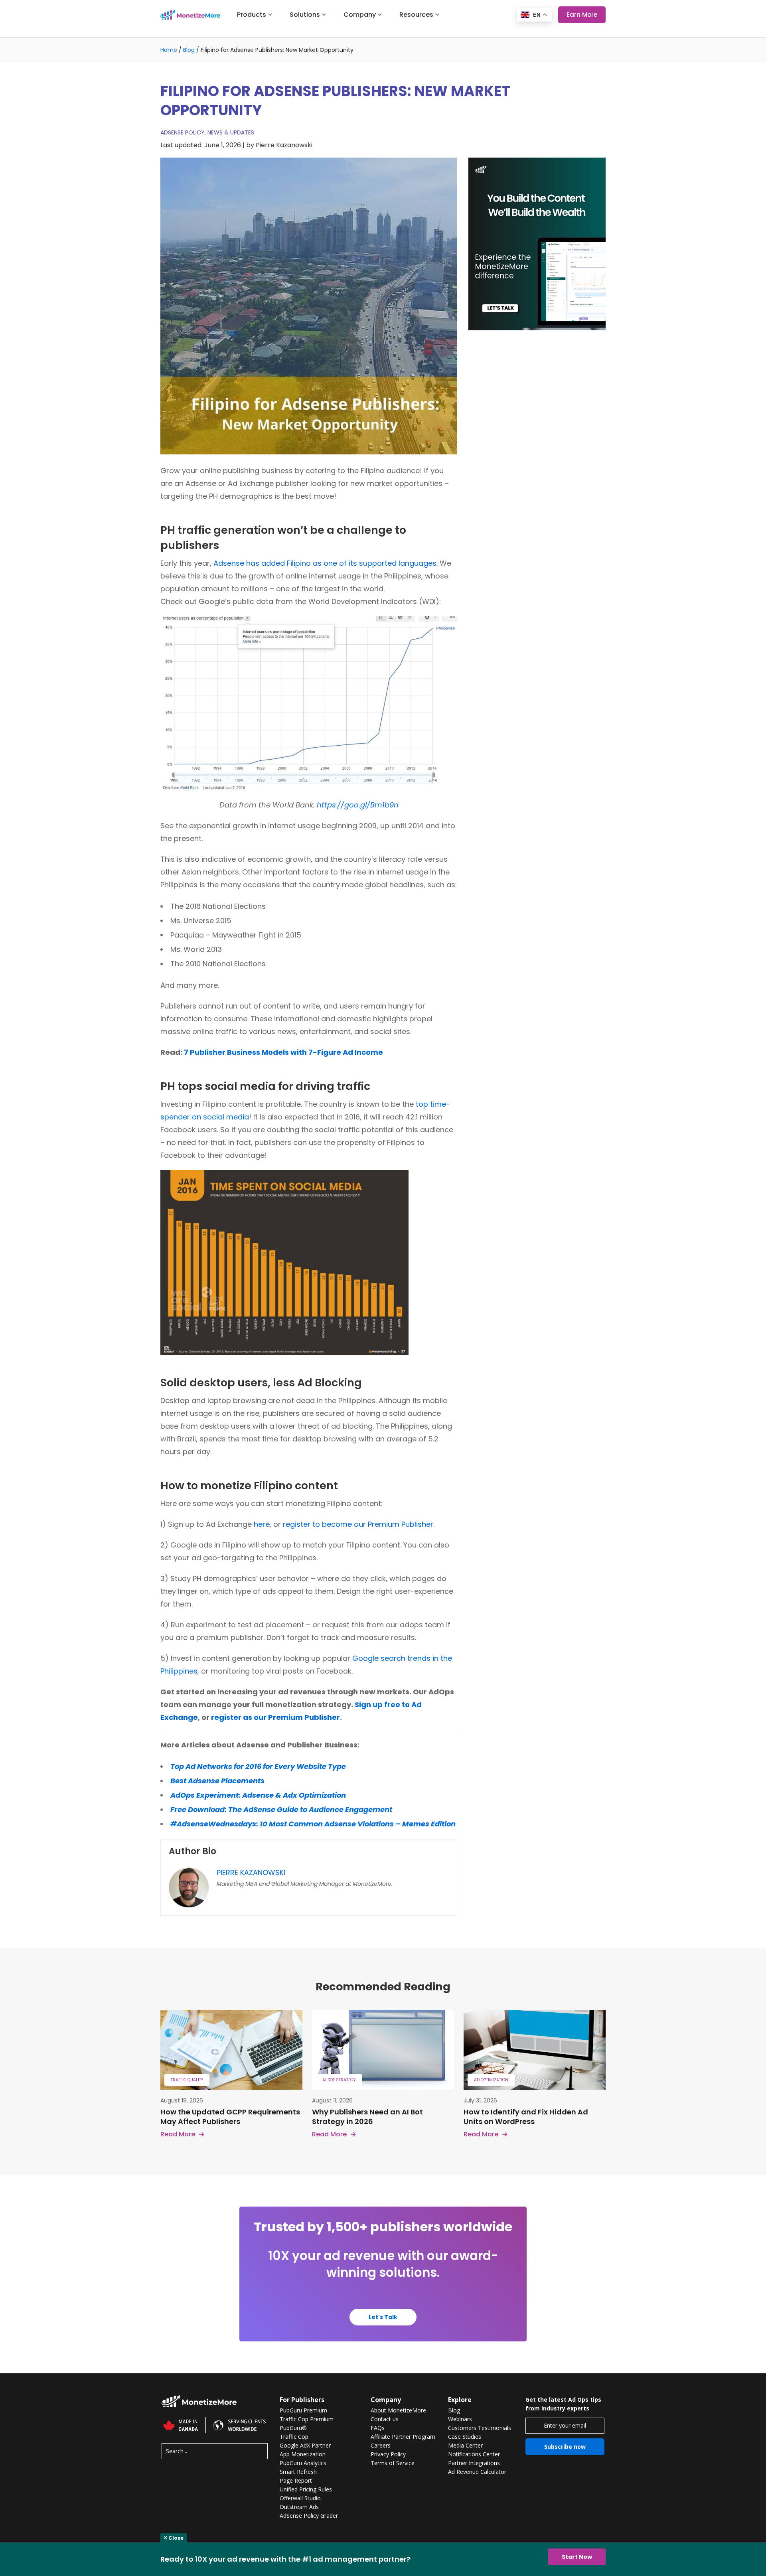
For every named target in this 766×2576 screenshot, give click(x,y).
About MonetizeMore (398, 2410)
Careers (381, 2446)
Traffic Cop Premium (307, 2419)
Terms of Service (393, 2463)
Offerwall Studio (300, 2498)
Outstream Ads (299, 2507)
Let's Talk (383, 2317)
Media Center (465, 2446)
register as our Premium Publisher (275, 1717)
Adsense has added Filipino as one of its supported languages (325, 563)
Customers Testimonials (480, 2428)
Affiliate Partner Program (403, 2437)
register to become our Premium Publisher (358, 1524)
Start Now (577, 2557)
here (262, 1524)
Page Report (296, 2481)
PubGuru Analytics (303, 2463)
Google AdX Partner (305, 2446)
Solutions (305, 15)
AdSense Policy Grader (309, 2516)
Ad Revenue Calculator (477, 2472)
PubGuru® (293, 2428)
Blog (189, 50)
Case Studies (465, 2437)
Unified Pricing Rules (306, 2489)
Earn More (582, 15)
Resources (416, 15)
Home (169, 50)
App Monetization (303, 2454)
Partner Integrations (474, 2463)
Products (252, 15)
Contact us (385, 2419)
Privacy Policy (388, 2454)
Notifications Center (474, 2454)
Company (360, 15)
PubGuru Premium (303, 2410)
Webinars (460, 2419)
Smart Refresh (298, 2472)
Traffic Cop (294, 2437)
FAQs (378, 2428)
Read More (178, 2134)
